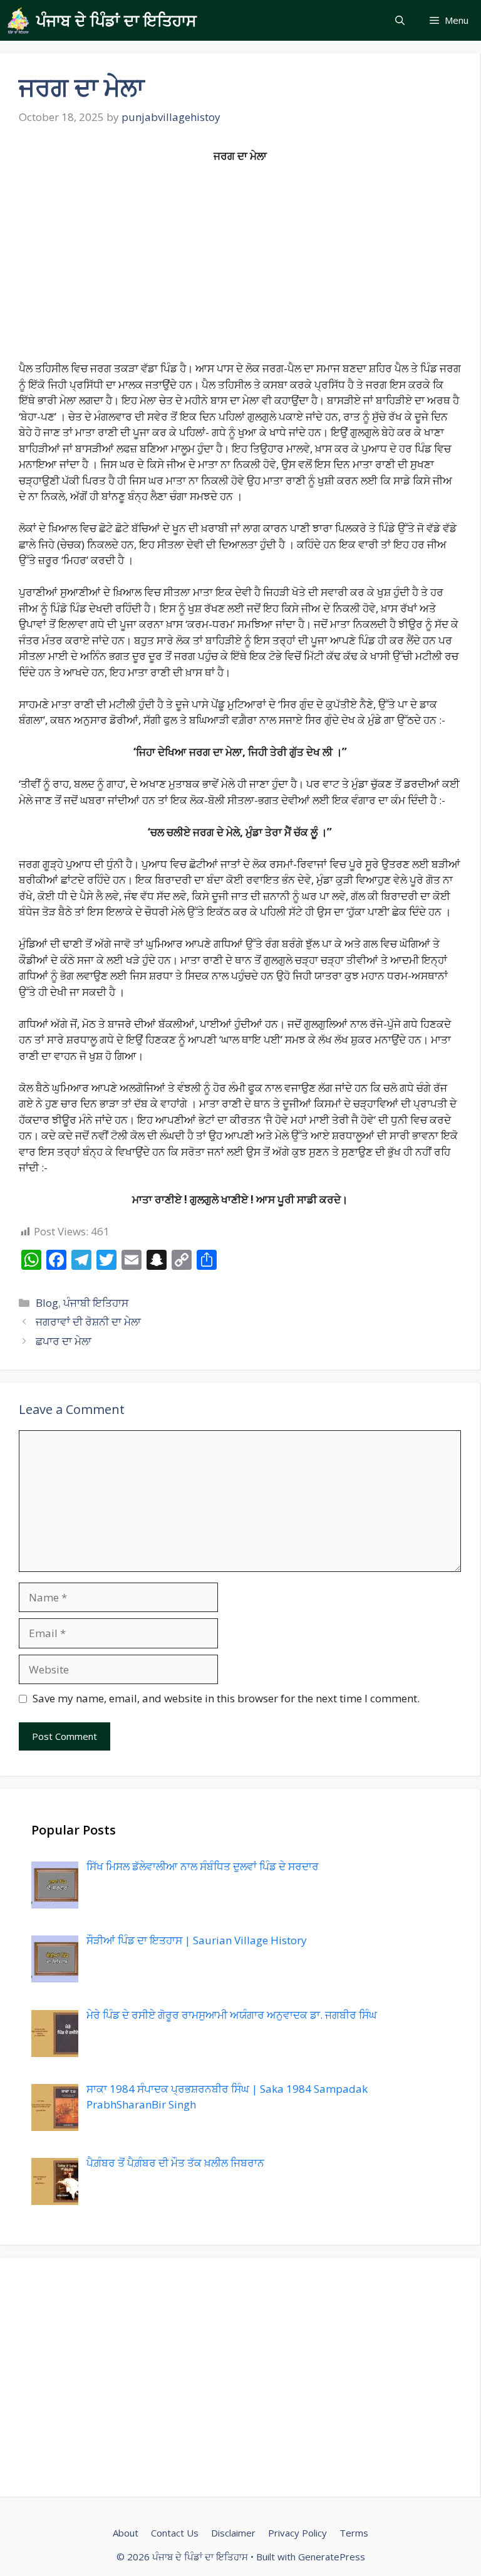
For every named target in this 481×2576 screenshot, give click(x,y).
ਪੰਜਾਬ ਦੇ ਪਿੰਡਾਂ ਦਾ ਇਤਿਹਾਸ (116, 20)
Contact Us (175, 2533)
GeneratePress (332, 2557)
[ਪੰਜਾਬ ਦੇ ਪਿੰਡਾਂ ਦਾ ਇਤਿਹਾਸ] (18, 20)
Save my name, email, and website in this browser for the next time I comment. (226, 1698)
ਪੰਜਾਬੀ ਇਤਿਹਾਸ (96, 1303)
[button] (400, 20)
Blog (47, 1303)
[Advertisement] (240, 268)
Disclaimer (233, 2533)
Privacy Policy (297, 2533)
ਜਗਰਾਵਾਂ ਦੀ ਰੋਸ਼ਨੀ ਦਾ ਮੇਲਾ (88, 1322)
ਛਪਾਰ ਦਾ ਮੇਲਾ (64, 1341)
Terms (354, 2533)
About (126, 2533)
